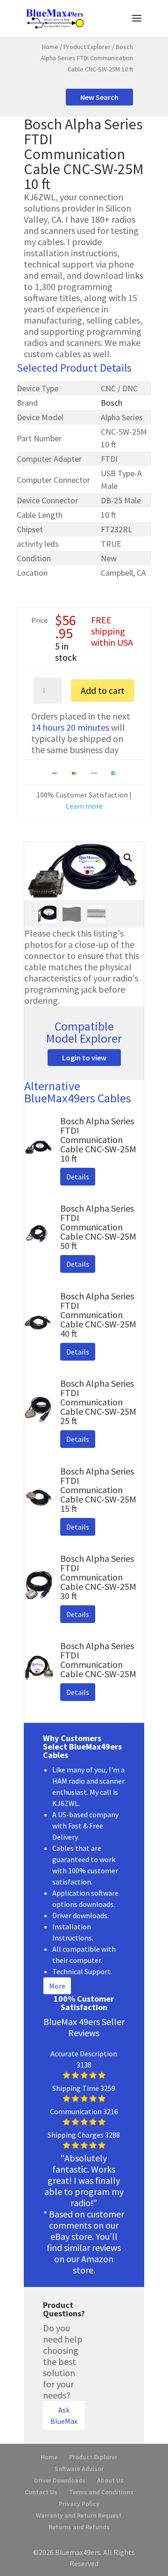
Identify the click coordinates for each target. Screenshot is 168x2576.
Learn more (84, 806)
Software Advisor (79, 2469)
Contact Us (41, 2492)
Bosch (112, 403)
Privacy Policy (79, 2504)
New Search (99, 97)
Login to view (84, 1058)
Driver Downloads (60, 2480)
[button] (128, 858)
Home (50, 47)
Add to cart (103, 690)
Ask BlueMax (64, 2415)
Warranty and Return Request (79, 2515)
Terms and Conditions (101, 2492)
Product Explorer (87, 47)
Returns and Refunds (79, 2527)
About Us (110, 2480)
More (57, 1986)
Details (78, 1177)
